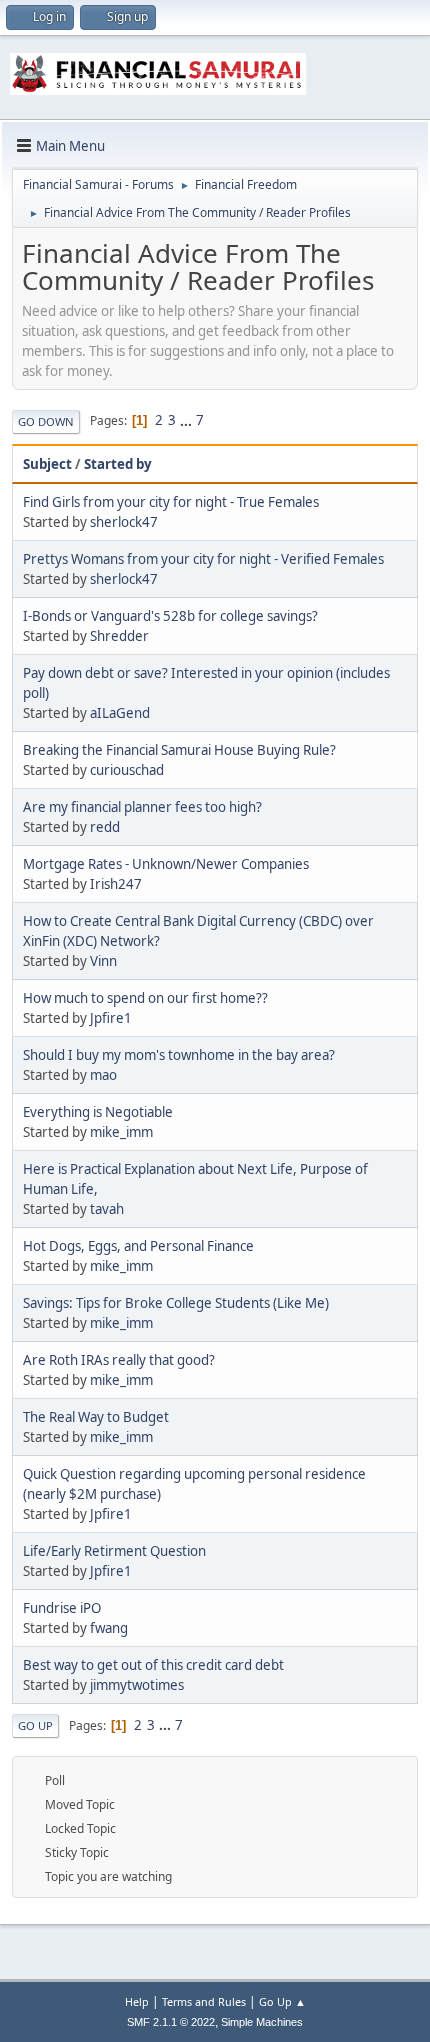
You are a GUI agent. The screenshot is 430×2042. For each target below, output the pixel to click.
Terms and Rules (204, 2001)
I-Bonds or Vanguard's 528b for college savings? (170, 616)
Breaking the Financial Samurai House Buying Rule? (179, 750)
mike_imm (121, 1132)
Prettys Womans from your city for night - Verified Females (203, 559)
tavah (107, 1209)
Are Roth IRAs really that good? (119, 1360)
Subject (47, 464)
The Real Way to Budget (96, 1417)
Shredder (119, 636)
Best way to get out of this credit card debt (153, 1665)
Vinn (103, 961)
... (187, 420)
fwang (109, 1628)
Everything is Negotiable (98, 1112)
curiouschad (127, 770)
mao (103, 1075)
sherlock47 (124, 522)
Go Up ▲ (282, 2001)
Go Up (35, 1725)
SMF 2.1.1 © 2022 (171, 2022)
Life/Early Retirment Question (114, 1551)
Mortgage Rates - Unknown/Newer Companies (166, 864)
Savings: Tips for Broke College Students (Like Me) (176, 1303)
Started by (118, 464)
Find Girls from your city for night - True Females (171, 502)
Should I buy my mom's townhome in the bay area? (179, 1055)
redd (105, 827)
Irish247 (116, 884)
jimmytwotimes (137, 1685)
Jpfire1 (111, 1018)
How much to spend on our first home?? (145, 998)
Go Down (46, 421)
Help (137, 2001)
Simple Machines (262, 2022)
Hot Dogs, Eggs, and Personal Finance (138, 1246)
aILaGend (120, 713)
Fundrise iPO (62, 1608)
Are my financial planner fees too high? (142, 807)
